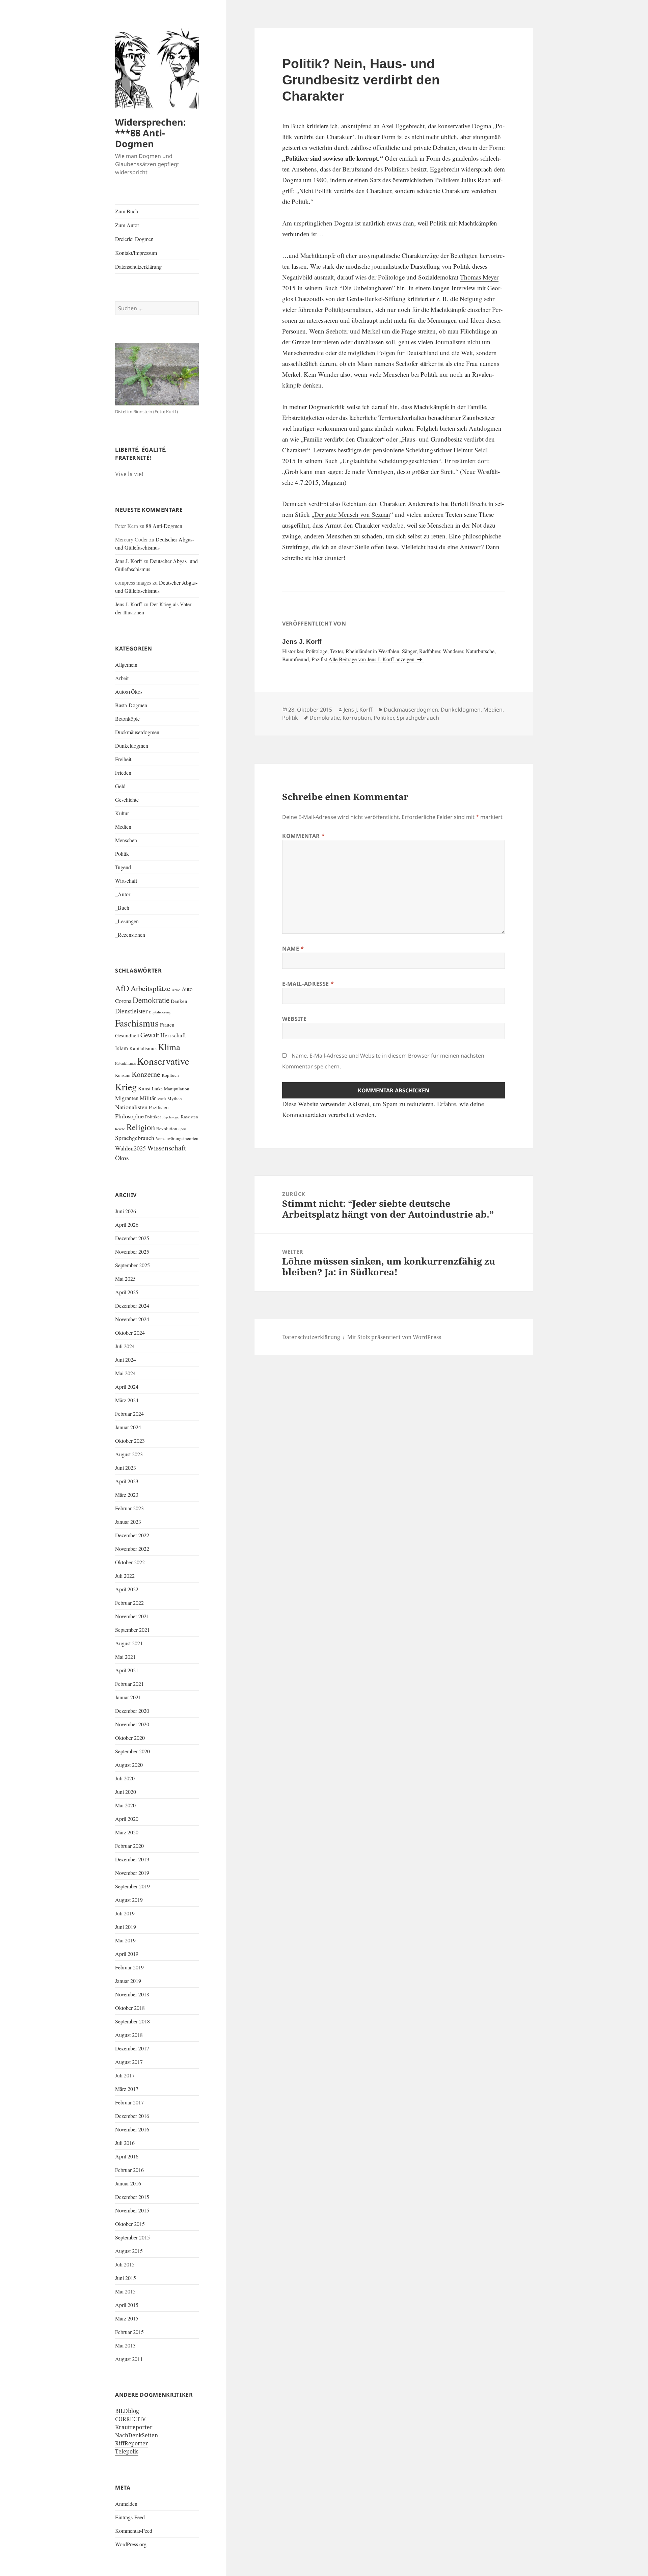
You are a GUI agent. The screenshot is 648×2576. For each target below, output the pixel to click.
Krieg (126, 1087)
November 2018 (132, 1994)
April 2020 (127, 1819)
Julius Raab (475, 180)
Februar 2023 (129, 1508)
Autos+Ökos (129, 692)
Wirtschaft (126, 881)
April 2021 (127, 1670)
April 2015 (127, 2305)
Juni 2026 (126, 1211)
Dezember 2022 (132, 1535)
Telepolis (127, 2451)
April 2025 (127, 1292)
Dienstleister (131, 1011)
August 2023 (129, 1454)
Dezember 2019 (132, 1859)
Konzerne (146, 1074)
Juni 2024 (126, 1360)
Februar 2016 (129, 2170)
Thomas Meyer (479, 277)
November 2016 (132, 2129)
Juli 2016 (125, 2143)
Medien (123, 827)
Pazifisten (159, 1107)
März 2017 (127, 2089)
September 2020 (132, 1751)
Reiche (120, 1129)
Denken (179, 1001)
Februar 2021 (129, 1684)
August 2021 (129, 1643)
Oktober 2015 (130, 2224)
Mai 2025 (125, 1279)
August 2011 (129, 2359)
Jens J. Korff (129, 561)
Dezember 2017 (132, 2048)
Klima (169, 1047)
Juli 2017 (125, 2075)
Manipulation (177, 1089)
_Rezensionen (130, 935)
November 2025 (132, 1252)
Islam (122, 1048)
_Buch (122, 908)
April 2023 (127, 1481)
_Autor (123, 894)
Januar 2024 (128, 1427)
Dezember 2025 (132, 1238)
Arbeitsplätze (151, 988)
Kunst (144, 1088)
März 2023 (127, 1495)
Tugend (123, 867)
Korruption (357, 718)
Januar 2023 (128, 1522)
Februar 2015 (129, 2332)
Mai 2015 (125, 2291)
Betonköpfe (127, 719)
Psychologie (171, 1117)
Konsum (123, 1075)
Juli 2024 (125, 1346)
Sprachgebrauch (135, 1138)
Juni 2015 (126, 2278)
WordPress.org (131, 2544)
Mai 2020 (125, 1805)
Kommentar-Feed (134, 2531)
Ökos (122, 1158)
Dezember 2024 (132, 1306)
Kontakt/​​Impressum (136, 253)
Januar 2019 (128, 1981)
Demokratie (151, 1000)
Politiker (153, 1117)
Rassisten (190, 1117)
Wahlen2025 (130, 1148)
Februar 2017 (129, 2102)
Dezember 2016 (132, 2116)
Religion (141, 1127)
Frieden (123, 773)
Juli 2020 (125, 1778)
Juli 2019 (125, 1913)
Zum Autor (127, 225)
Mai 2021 (125, 1657)
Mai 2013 (125, 2345)
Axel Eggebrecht (403, 126)
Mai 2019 (125, 1940)
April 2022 (127, 1589)
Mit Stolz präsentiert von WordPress (394, 1337)
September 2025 (132, 1265)
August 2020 (129, 1765)
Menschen (126, 840)
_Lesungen (127, 921)
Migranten (127, 1098)
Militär (148, 1098)
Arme (176, 990)
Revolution (167, 1128)
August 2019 (129, 1900)
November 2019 (132, 1873)
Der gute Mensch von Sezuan (352, 514)
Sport (182, 1129)
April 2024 (127, 1387)
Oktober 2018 (130, 2008)
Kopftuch (170, 1075)
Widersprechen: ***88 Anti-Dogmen (151, 133)
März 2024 (127, 1400)
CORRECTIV (130, 2419)
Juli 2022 (125, 1576)
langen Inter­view (454, 288)
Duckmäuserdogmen (137, 732)
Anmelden (126, 2504)
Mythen (175, 1098)
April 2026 (127, 1225)
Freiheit (123, 759)
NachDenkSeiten (137, 2435)
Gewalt (150, 1035)
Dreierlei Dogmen (134, 239)
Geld (120, 786)
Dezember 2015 (132, 2197)
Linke (157, 1089)
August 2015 (129, 2251)
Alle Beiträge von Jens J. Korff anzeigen (372, 659)
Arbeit (122, 678)
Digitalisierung (160, 1012)
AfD (122, 988)
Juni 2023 (126, 1468)
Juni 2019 (126, 1927)
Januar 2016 (128, 2183)
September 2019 (132, 1886)
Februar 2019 (129, 1967)
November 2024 (132, 1319)
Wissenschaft (167, 1148)
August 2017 (129, 2062)
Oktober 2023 (130, 1441)
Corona (123, 1001)
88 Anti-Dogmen (164, 526)
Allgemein (126, 665)
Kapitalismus (143, 1048)
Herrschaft (173, 1035)
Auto (187, 989)
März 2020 (127, 1832)
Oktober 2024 (130, 1333)
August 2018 (129, 2035)
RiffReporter (132, 2443)
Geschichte (127, 800)
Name (293, 949)
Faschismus (137, 1023)
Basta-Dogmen (131, 705)
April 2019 (127, 1954)
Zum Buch (127, 211)
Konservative (163, 1061)
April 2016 (127, 2156)
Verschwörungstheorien (177, 1138)
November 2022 (132, 1549)
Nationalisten (131, 1107)
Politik (122, 854)
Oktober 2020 (130, 1738)
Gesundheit (127, 1035)
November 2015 (132, 2210)
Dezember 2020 (132, 1711)
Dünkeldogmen (132, 746)
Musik (162, 1099)
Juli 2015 (125, 2264)
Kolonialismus (125, 1063)
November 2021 (132, 1616)
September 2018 (132, 2021)
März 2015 (127, 2318)
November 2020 (132, 1724)
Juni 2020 (126, 1792)
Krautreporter (134, 2427)
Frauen (167, 1025)
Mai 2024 (125, 1373)
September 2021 (132, 1630)
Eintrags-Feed (130, 2517)
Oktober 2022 (130, 1562)
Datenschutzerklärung (138, 267)
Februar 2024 (129, 1414)
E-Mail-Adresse (308, 984)
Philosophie (129, 1116)
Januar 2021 (128, 1697)
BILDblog (127, 2411)
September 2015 (132, 2237)
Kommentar (303, 836)
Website (294, 1019)
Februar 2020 (129, 1846)
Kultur (122, 813)
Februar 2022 (129, 1603)
